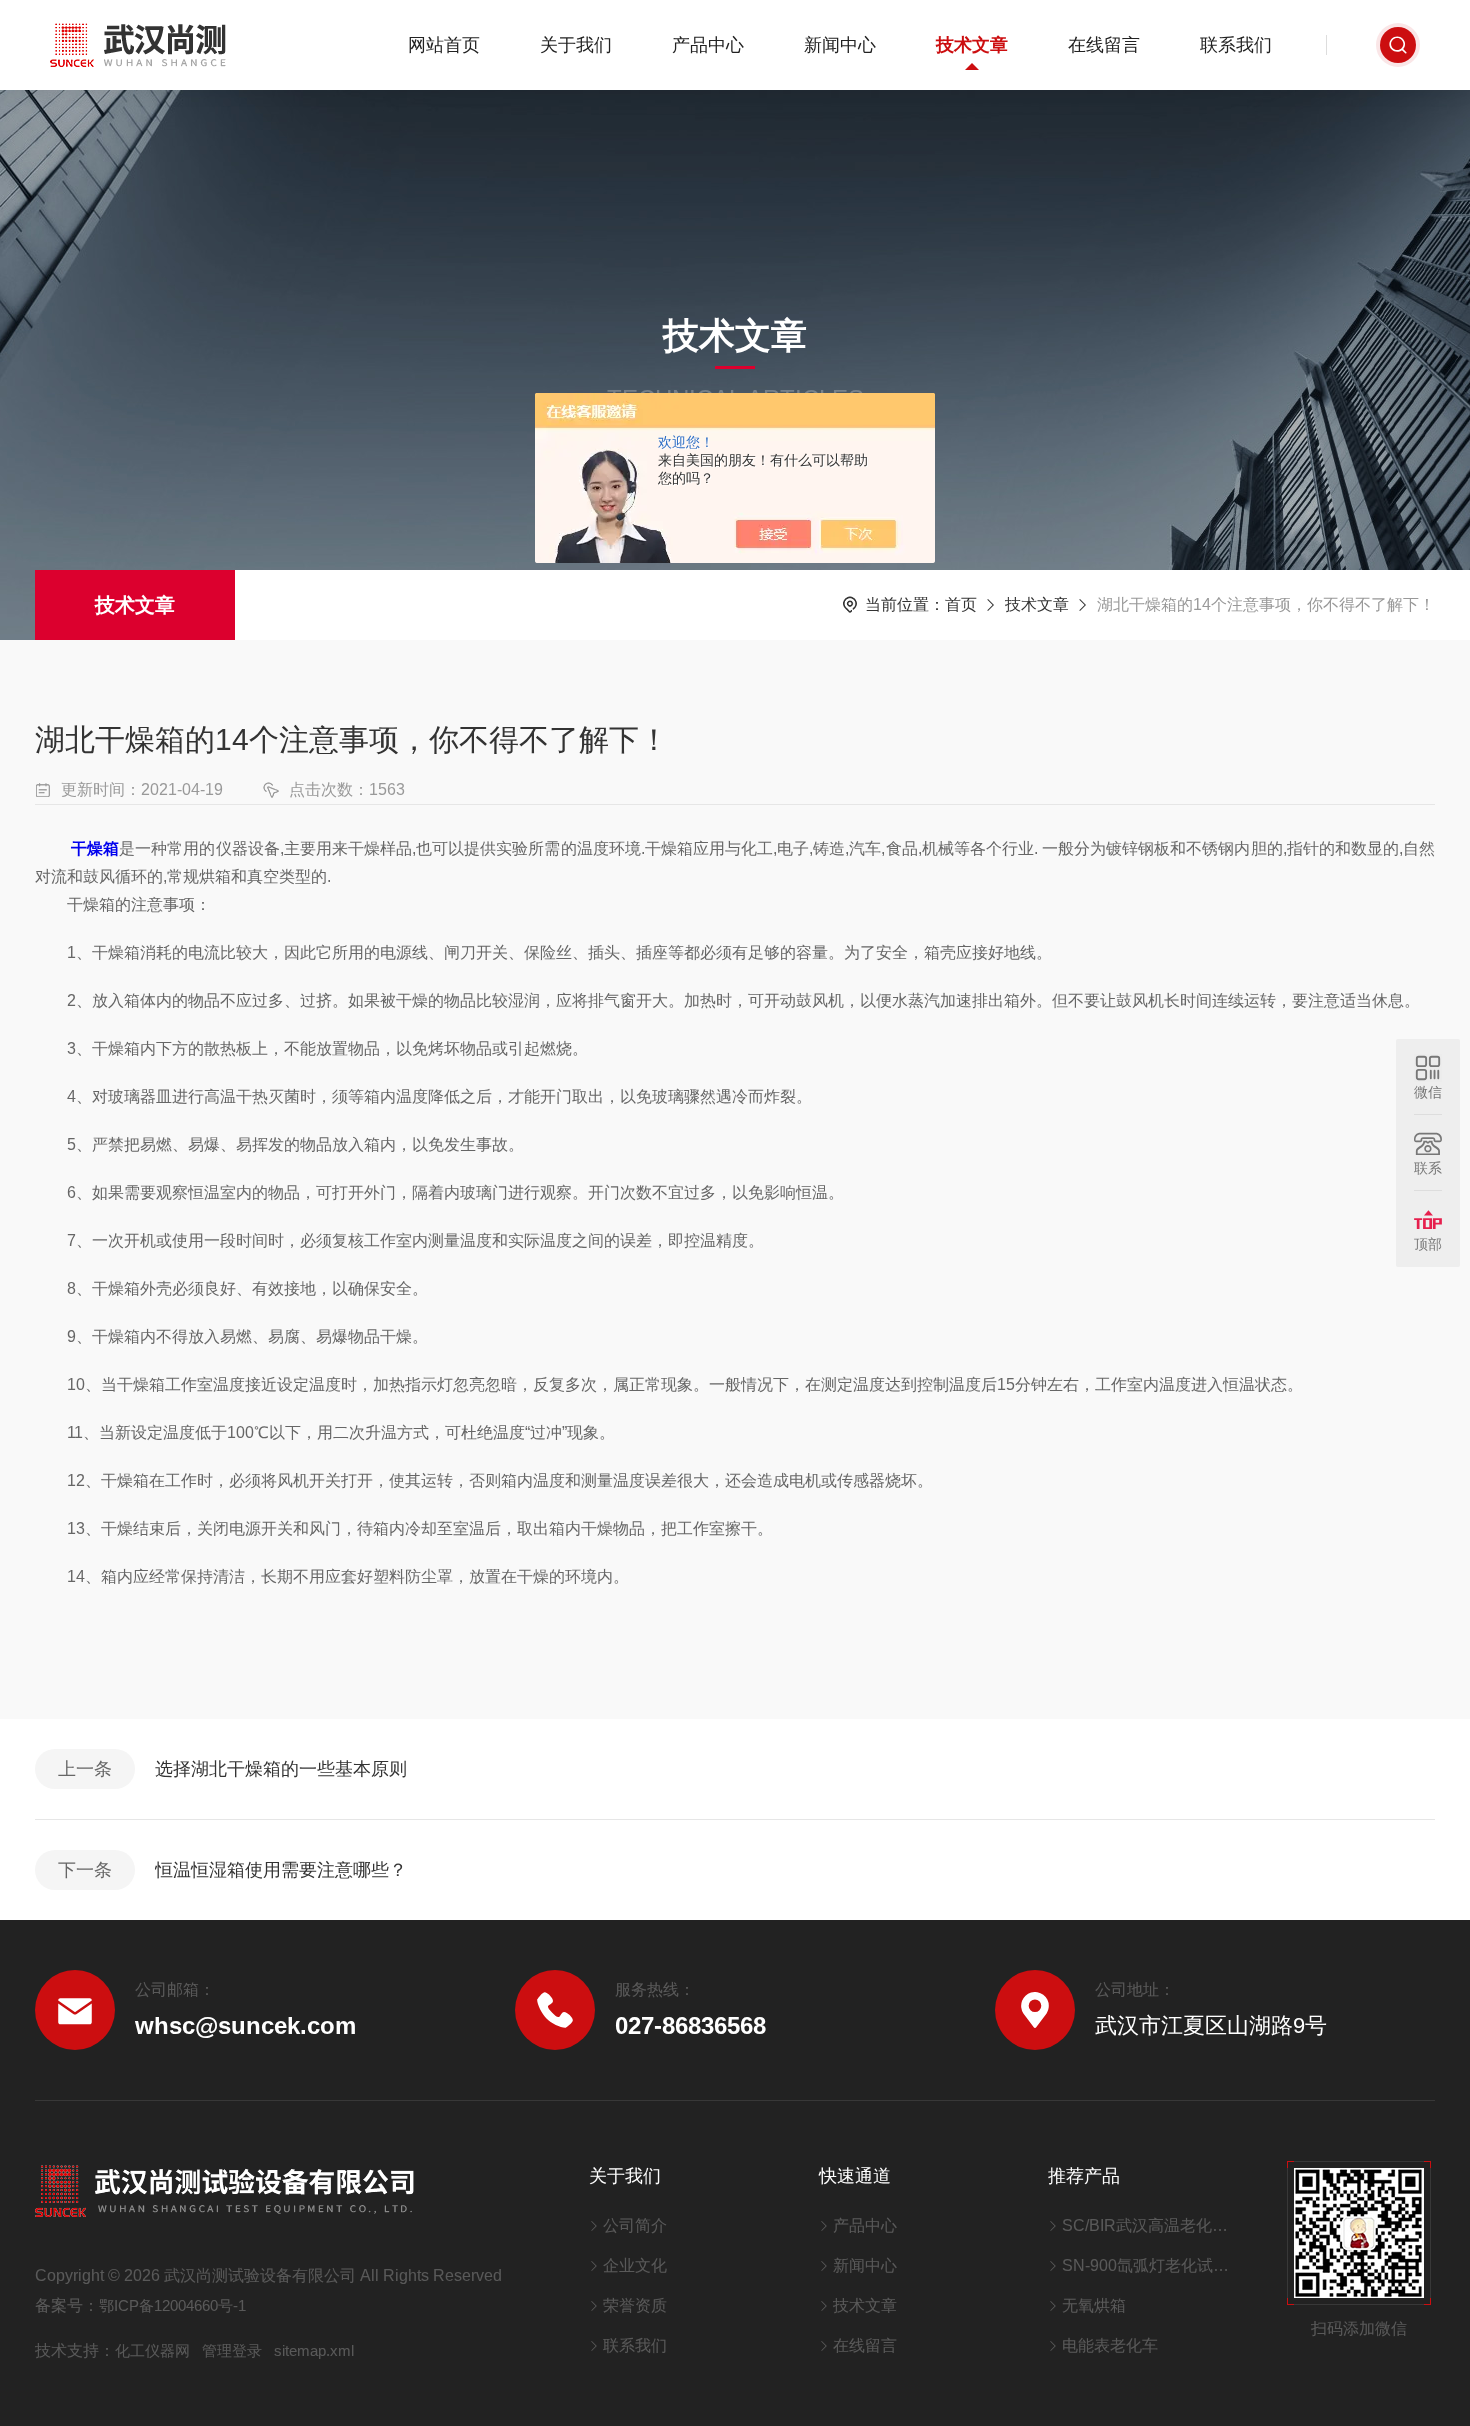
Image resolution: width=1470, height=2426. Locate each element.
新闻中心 (840, 45)
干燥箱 (95, 848)
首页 (961, 604)
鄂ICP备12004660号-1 (172, 2305)
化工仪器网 (152, 2350)
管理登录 (232, 2350)
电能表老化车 (1110, 2345)
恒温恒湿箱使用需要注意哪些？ (281, 1870)
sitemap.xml (314, 2350)
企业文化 (635, 2265)
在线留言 (1104, 45)
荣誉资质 (635, 2305)
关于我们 (576, 45)
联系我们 (1236, 45)
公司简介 (635, 2225)
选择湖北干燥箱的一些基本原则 (281, 1769)
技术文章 (972, 45)
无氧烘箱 (1094, 2305)
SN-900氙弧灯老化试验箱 (1149, 2265)
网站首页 (444, 45)
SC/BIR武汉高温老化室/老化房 (1149, 2225)
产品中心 (708, 45)
